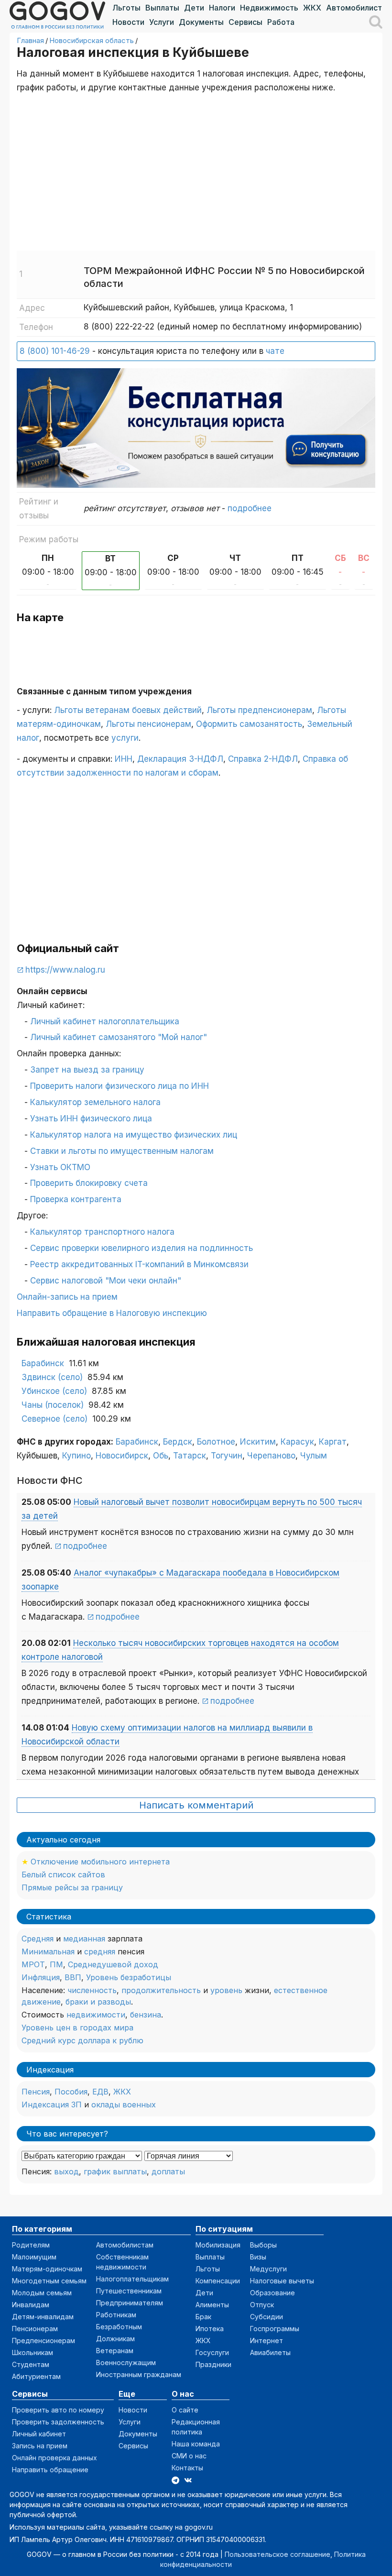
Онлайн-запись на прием (67, 1297)
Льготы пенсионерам (148, 724)
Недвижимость (269, 8)
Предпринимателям (130, 2303)
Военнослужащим (126, 2362)
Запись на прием (40, 2446)
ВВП (73, 1977)
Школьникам (33, 2352)
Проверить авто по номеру (58, 2410)
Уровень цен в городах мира (77, 2028)
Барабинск (43, 1363)
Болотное (216, 1442)
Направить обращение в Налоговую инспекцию (112, 1313)
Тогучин (227, 1456)
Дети (194, 8)
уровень (226, 1990)
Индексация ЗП (52, 2105)
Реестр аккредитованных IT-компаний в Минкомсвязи (139, 1264)
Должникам (115, 2339)
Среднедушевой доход (113, 1964)
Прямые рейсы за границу (72, 1887)
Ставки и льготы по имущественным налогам (122, 1151)
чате (275, 351)
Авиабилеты (270, 2352)
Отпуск (262, 2305)
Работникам (116, 2315)
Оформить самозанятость (249, 724)
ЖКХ (312, 8)
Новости (128, 22)
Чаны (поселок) (53, 1405)
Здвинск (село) (52, 1377)
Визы (258, 2257)
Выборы (263, 2245)
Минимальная (48, 1951)
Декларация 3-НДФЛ (180, 759)
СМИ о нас (189, 2456)
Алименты (212, 2305)
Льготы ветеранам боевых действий (128, 710)
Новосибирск (122, 1456)
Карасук (297, 1442)
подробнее (250, 508)
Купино (76, 1456)
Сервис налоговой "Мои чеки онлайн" (106, 1281)
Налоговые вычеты (282, 2281)
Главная (30, 40)
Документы (201, 22)
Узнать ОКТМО (60, 1167)
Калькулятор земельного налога (95, 1102)
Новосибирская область (92, 40)
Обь (161, 1456)
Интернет (267, 2340)
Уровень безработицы (129, 1977)
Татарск (190, 1456)
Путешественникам (129, 2291)
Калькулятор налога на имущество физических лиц (134, 1135)
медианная (84, 1939)
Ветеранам (115, 2351)
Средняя (38, 1939)
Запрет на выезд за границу (87, 1070)
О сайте (185, 2410)
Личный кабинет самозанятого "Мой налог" (119, 1037)
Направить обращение (50, 2470)
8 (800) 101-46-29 (55, 351)
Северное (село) (54, 1419)
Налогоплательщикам (132, 2279)
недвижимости (96, 2015)
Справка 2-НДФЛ (263, 759)
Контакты (187, 2468)
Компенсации (218, 2281)
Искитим (258, 1442)
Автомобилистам (359, 8)
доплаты (168, 2171)
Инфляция (41, 1977)
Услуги (162, 22)
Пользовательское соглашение (278, 2554)
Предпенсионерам (44, 2340)
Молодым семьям (42, 2293)
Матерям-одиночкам (47, 2269)
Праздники (213, 2364)
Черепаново (271, 1456)
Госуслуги (212, 2352)
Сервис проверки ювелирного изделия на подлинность (142, 1248)
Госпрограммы (275, 2329)
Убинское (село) (54, 1391)
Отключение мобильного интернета (100, 1862)
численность (92, 1990)
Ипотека (210, 2329)
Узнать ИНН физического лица (91, 1118)
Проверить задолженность (58, 2422)
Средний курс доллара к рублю (82, 2040)
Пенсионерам (35, 2329)
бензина (146, 2015)
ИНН (124, 759)
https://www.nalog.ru (65, 970)
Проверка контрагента (76, 1199)
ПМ (56, 1964)
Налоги (222, 8)
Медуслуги (268, 2269)
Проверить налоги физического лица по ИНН (120, 1086)
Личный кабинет (39, 2434)
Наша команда (196, 2444)
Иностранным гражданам (139, 2374)
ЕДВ (100, 2092)
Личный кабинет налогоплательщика (105, 1021)
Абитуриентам (36, 2376)
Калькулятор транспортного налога (102, 1232)
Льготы (126, 8)
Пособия (71, 2092)
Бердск (178, 1442)
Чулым (314, 1456)
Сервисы (245, 22)
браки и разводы (98, 2002)
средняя (100, 1951)
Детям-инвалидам (43, 2317)
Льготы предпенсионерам (259, 710)
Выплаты (162, 8)
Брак (203, 2317)
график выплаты (115, 2171)
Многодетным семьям (49, 2281)
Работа (281, 22)
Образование (272, 2293)
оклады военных (124, 2105)
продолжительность (161, 1990)
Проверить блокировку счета (89, 1183)
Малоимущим (34, 2257)
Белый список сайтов (63, 1874)
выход (66, 2171)
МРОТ (33, 1964)
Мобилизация (218, 2245)
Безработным (119, 2327)
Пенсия (36, 2092)
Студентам (31, 2364)
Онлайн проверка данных (54, 2458)
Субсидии (267, 2317)
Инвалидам (31, 2305)
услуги (125, 738)
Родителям (31, 2245)
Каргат (333, 1442)
